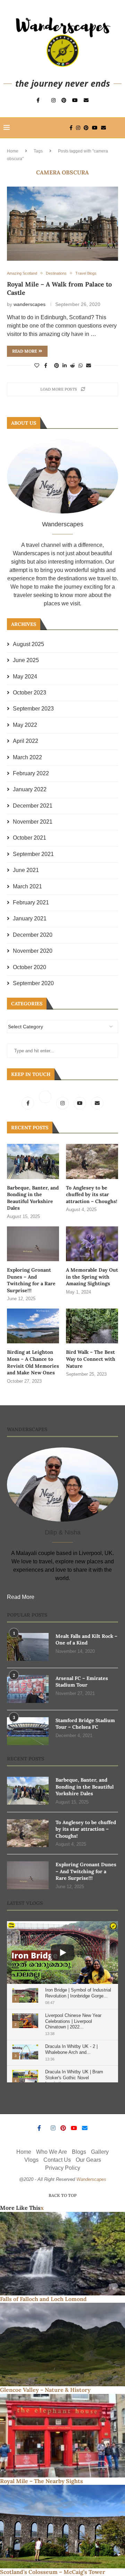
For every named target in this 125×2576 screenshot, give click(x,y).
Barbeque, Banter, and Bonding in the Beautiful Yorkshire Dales (33, 1198)
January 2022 (30, 789)
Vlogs (31, 2160)
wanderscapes (30, 304)
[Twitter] (46, 1103)
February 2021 (31, 902)
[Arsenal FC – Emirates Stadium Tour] (28, 1689)
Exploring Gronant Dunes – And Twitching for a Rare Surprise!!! (31, 1280)
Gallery (100, 2152)
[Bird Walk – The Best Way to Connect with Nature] (92, 1326)
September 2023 (33, 709)
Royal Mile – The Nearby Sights (41, 2481)
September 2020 (33, 983)
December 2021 (33, 806)
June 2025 (26, 660)
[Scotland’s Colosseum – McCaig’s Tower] (62, 2527)
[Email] (86, 100)
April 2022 (26, 741)
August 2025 (28, 644)
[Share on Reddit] (73, 366)
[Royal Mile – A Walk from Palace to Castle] (62, 224)
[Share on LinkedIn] (65, 366)
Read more (24, 351)
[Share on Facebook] (46, 366)
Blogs (79, 2152)
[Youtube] (75, 100)
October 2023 (30, 693)
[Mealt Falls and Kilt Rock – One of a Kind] (28, 1647)
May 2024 (25, 677)
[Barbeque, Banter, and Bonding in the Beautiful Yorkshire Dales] (33, 1161)
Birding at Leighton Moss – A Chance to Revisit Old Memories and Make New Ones (33, 1362)
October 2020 (30, 967)
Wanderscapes (91, 2179)
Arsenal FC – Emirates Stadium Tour (82, 1682)
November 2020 (33, 951)
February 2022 (31, 773)
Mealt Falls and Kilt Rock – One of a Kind (86, 1640)
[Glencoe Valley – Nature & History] (62, 2345)
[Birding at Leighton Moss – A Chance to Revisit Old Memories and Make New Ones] (33, 1326)
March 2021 (27, 886)
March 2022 (27, 757)
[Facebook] (38, 100)
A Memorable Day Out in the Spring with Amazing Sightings (92, 1277)
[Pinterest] (64, 100)
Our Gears (88, 2160)
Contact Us (57, 2160)
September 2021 (33, 854)
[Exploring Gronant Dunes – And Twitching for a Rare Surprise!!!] (33, 1244)
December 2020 (33, 935)
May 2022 (25, 725)
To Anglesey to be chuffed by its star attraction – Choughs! (92, 1195)
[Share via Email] (89, 366)
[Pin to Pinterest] (57, 366)
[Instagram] (53, 100)
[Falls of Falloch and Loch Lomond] (62, 2254)
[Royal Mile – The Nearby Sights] (62, 2436)
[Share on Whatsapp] (81, 366)
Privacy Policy (63, 2168)
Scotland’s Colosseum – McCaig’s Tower (53, 2572)
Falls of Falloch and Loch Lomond (43, 2299)
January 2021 (30, 918)
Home (13, 151)
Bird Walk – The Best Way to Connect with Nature (91, 1359)
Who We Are (52, 2152)
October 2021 (30, 838)
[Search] (118, 128)
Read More (21, 1597)
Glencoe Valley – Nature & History (45, 2390)
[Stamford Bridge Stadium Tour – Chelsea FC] (28, 1731)
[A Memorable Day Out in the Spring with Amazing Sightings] (92, 1244)
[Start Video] (62, 1953)
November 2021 (33, 822)
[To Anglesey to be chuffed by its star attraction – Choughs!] (92, 1161)
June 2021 (26, 870)
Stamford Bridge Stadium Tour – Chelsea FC (85, 1724)
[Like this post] (37, 366)
